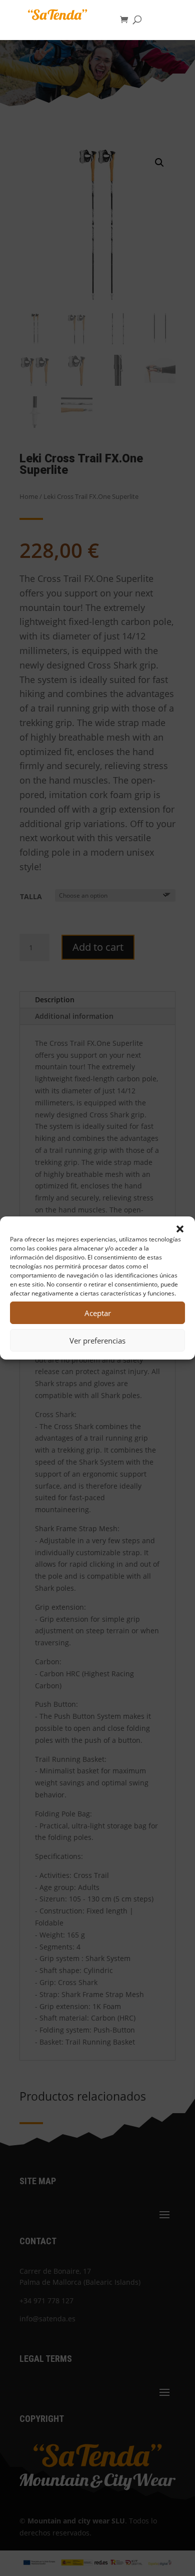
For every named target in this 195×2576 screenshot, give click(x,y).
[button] (180, 1229)
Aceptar (98, 1313)
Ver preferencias (97, 1341)
